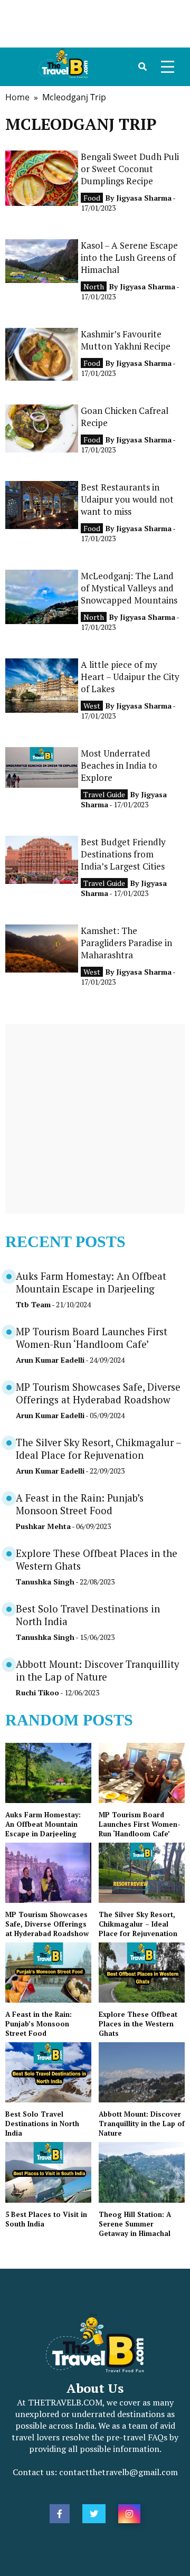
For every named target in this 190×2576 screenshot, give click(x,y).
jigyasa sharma (144, 198)
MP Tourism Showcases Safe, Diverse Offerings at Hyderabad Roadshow (98, 1393)
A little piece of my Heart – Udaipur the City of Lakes (130, 677)
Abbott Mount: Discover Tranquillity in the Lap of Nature (97, 1671)
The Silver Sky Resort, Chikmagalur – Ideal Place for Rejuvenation (98, 1449)
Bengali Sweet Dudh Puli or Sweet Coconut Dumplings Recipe (130, 169)
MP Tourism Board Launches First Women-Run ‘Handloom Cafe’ (92, 1338)
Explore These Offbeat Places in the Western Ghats (138, 2024)
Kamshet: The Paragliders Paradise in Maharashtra (126, 943)
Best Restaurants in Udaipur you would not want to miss (127, 499)
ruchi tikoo (37, 1692)
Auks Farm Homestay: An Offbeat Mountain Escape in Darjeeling (91, 1282)
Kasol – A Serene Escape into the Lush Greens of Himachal (129, 257)
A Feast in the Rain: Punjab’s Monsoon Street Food (80, 1504)
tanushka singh (45, 1582)
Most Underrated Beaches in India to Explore (119, 765)
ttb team (33, 1304)
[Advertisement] (95, 24)
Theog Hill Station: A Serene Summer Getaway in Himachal (135, 2224)
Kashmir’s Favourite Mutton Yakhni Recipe (126, 340)
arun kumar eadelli (50, 1360)
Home (17, 97)
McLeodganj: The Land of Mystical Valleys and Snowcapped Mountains (129, 588)
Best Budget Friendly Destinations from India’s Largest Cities (123, 854)
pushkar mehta (43, 1526)
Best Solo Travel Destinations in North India (42, 2124)
